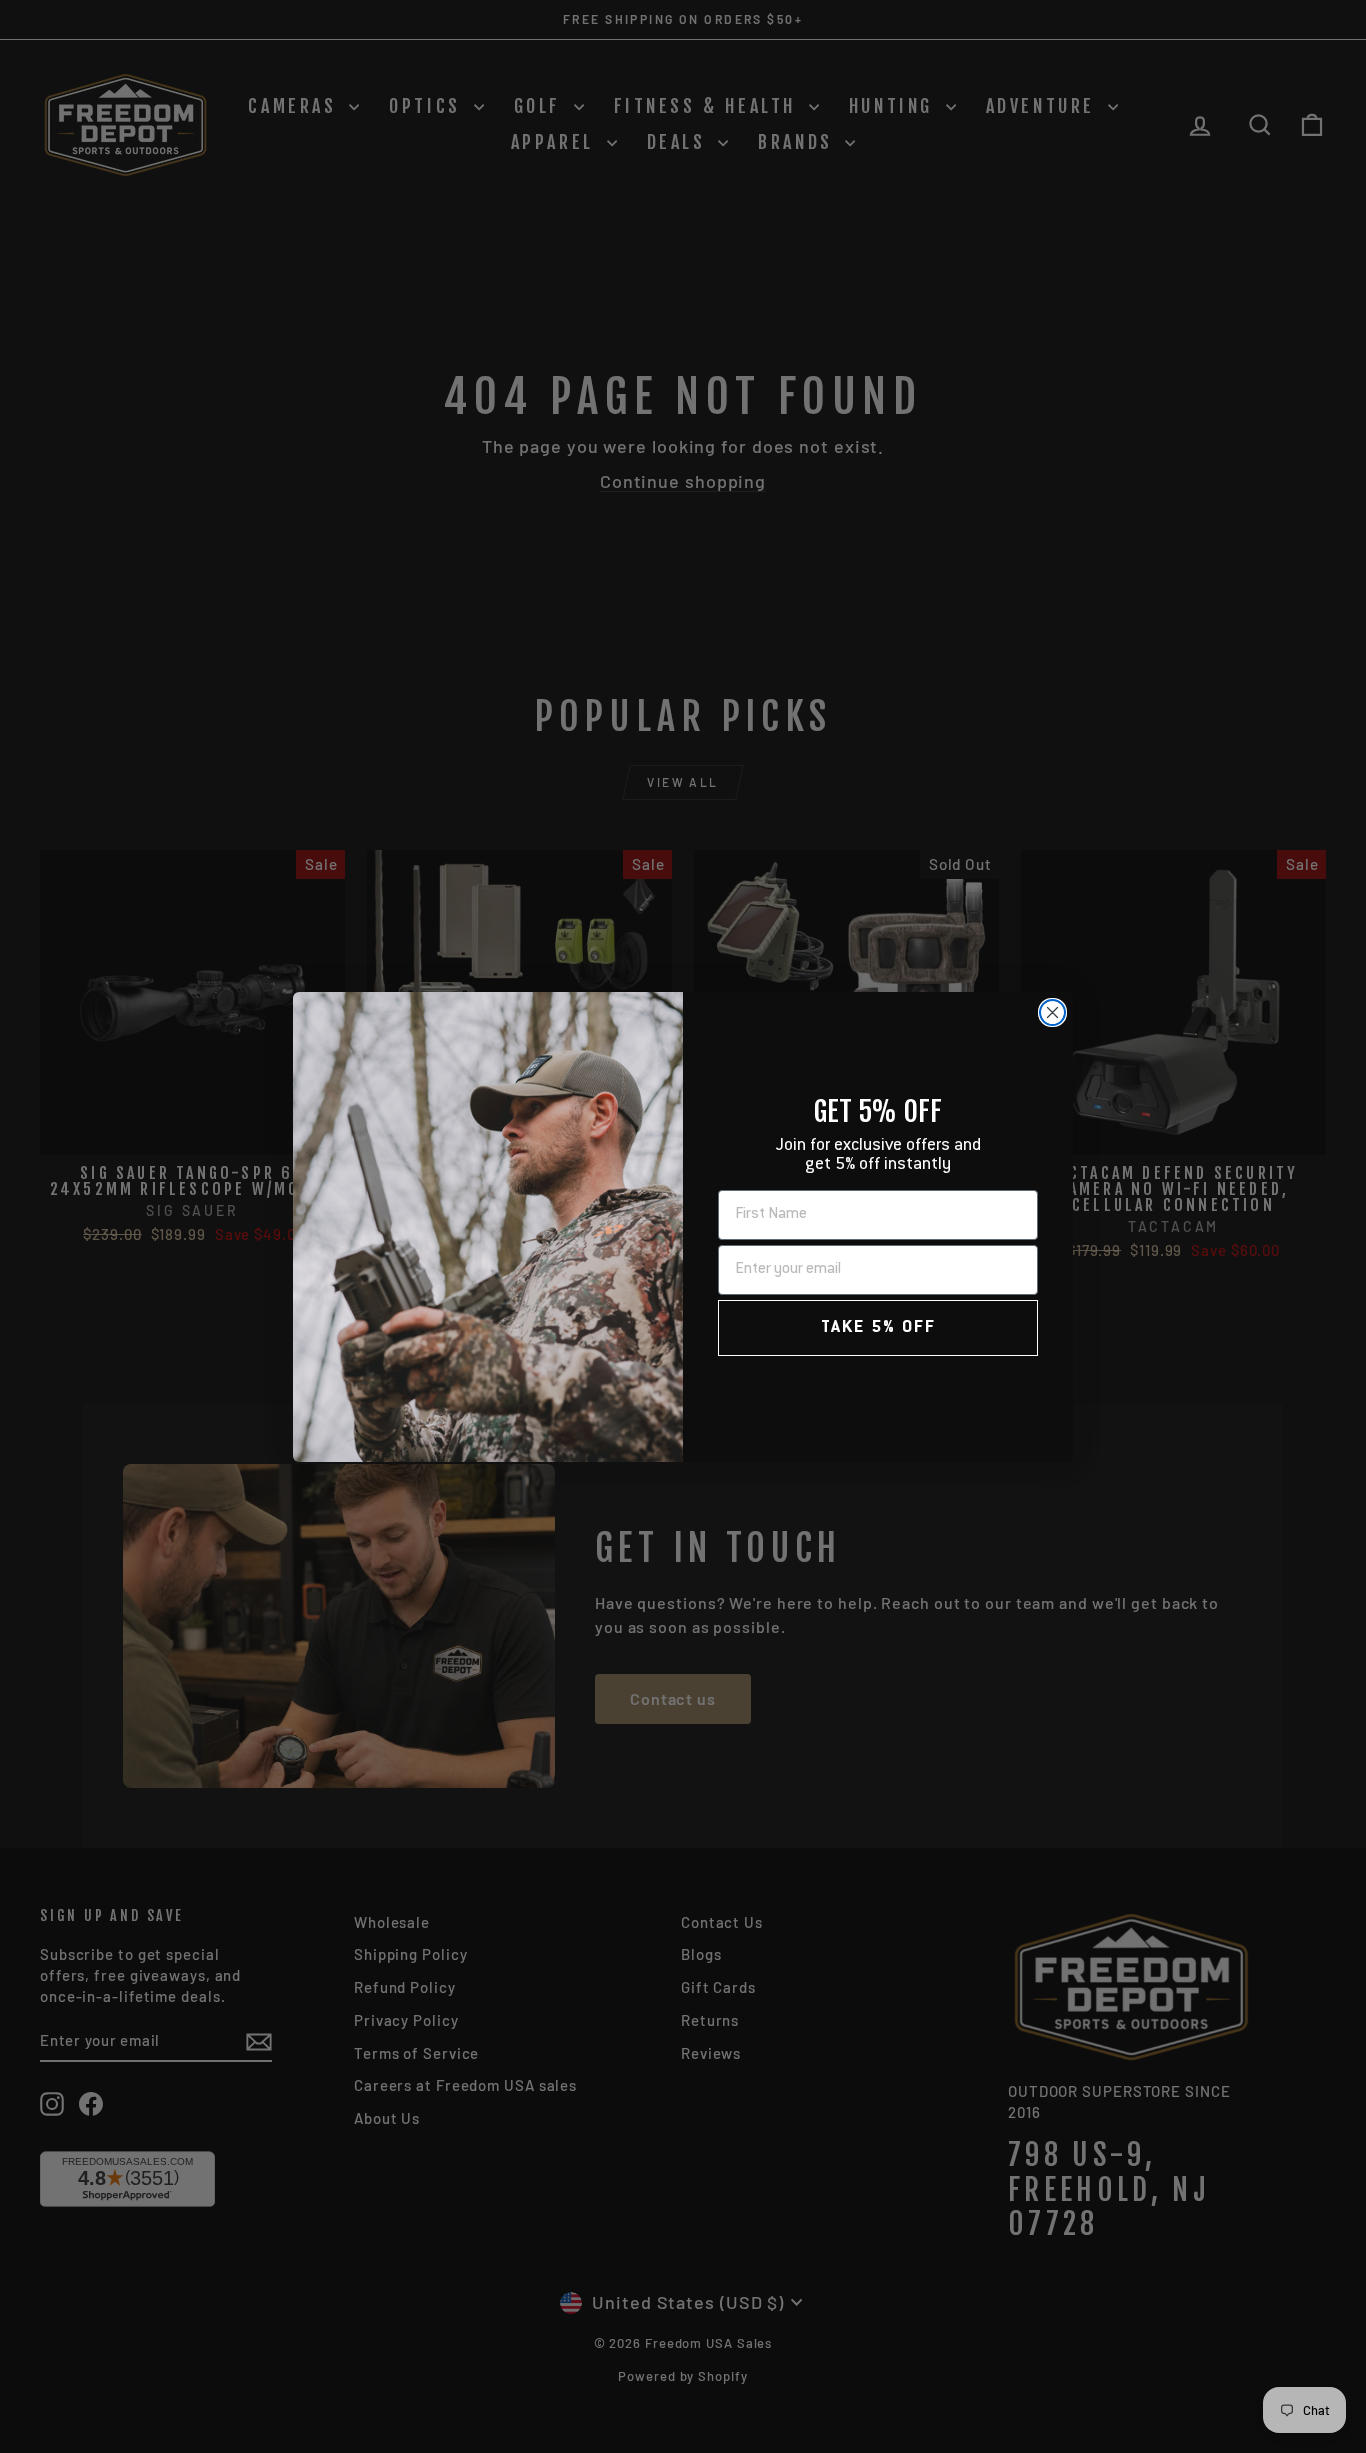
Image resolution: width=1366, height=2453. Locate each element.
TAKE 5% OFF (878, 1328)
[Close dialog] (1052, 1012)
